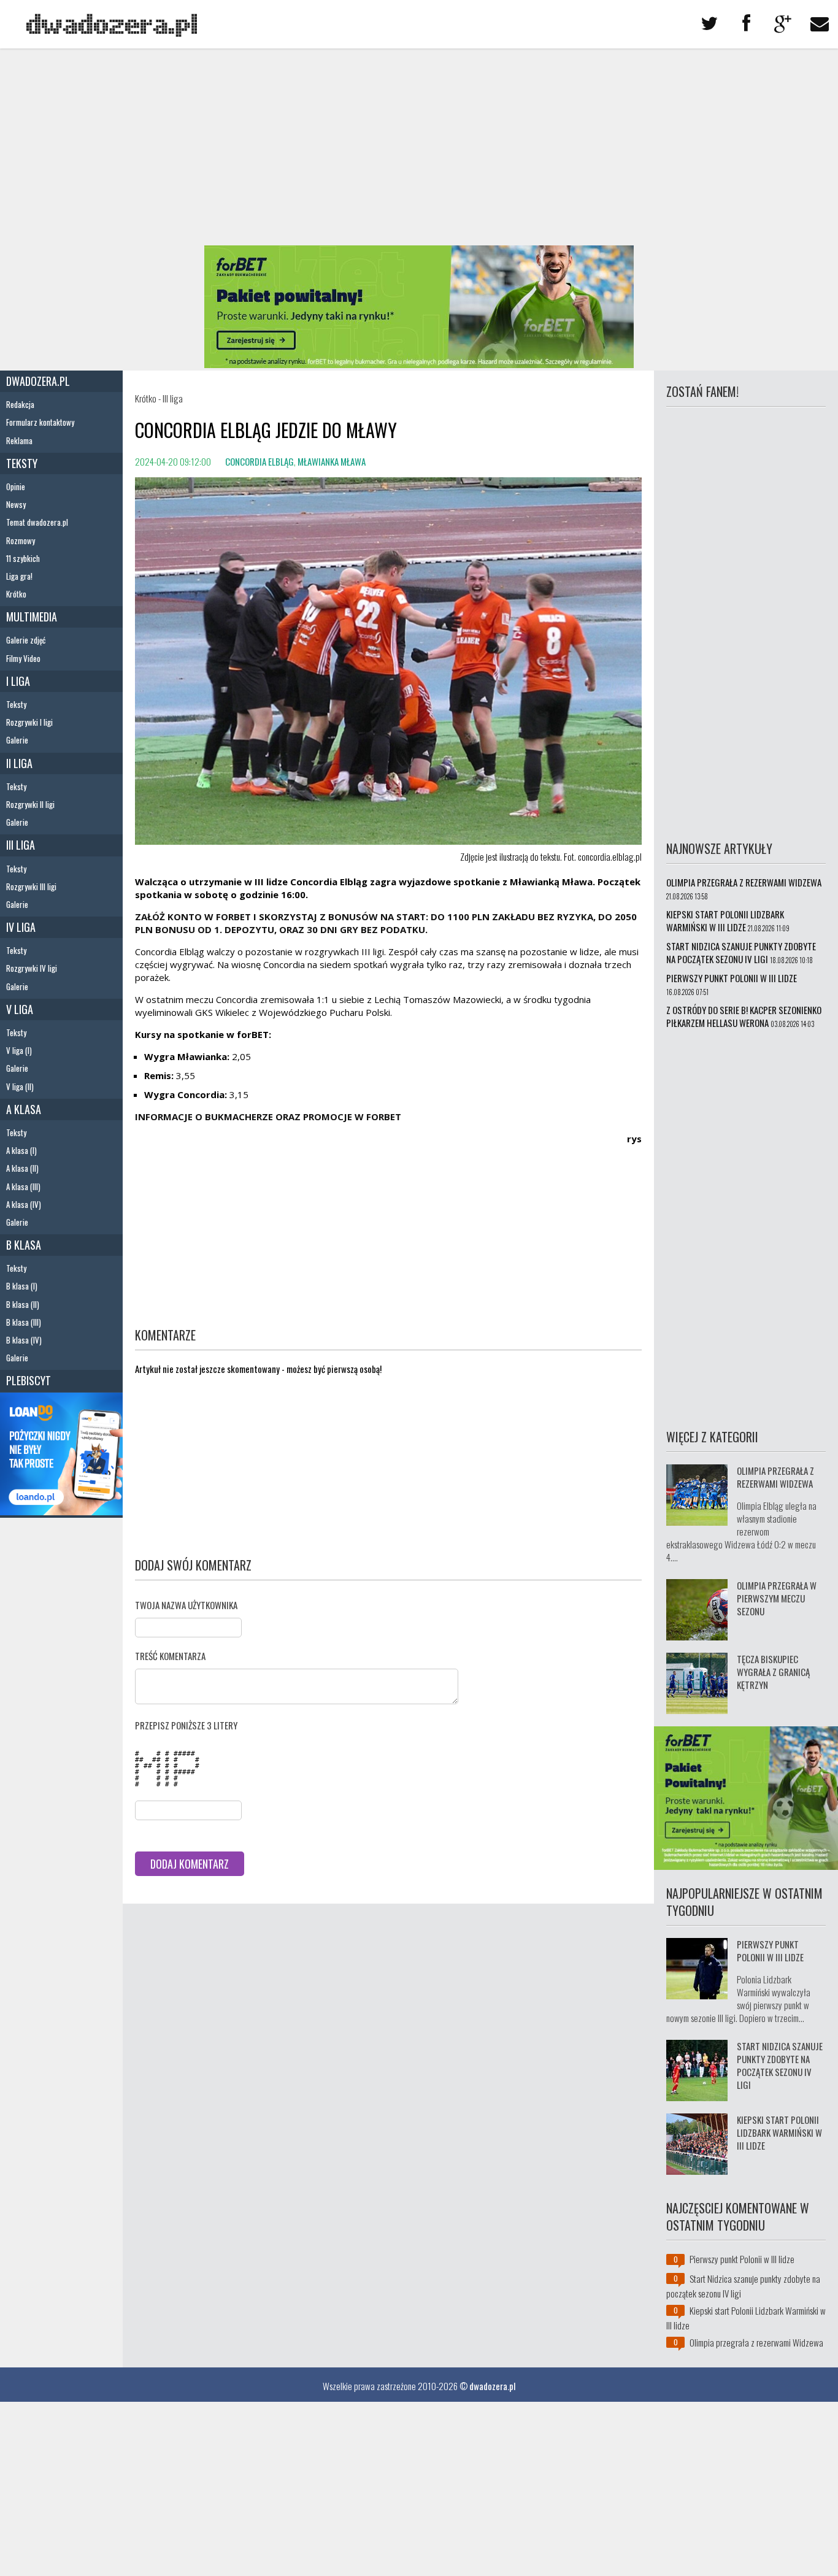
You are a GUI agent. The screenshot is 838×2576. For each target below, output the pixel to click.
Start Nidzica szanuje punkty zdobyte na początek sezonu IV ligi (741, 952)
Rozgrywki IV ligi (32, 968)
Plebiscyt (29, 1380)
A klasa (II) (22, 1168)
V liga (20, 1009)
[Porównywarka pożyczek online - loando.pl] (61, 1511)
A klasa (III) (23, 1186)
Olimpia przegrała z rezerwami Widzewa (744, 882)
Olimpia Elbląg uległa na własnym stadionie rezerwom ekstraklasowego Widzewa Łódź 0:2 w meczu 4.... (741, 1531)
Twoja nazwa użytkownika (186, 1605)
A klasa (24, 1109)
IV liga (21, 927)
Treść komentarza (170, 1656)
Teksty (22, 463)
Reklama (19, 440)
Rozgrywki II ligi (30, 804)
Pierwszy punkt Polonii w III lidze (732, 978)
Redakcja (20, 404)
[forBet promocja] (419, 364)
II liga (19, 763)
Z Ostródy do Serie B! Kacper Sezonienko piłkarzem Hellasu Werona (744, 1016)
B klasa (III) (24, 1322)
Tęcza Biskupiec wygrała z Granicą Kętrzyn (773, 1672)
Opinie (16, 486)
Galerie (17, 740)
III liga (21, 845)
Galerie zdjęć (26, 640)
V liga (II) (20, 1086)
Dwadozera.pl (38, 381)
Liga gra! (19, 576)
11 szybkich (23, 558)
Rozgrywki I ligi (29, 722)
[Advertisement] (419, 147)
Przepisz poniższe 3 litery (186, 1725)
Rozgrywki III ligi (31, 886)
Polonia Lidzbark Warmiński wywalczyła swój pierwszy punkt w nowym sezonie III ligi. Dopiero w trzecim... (738, 1998)
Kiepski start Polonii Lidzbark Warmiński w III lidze (725, 921)
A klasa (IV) (24, 1204)
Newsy (16, 504)
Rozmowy (21, 540)
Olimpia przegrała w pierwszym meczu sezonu (777, 1598)
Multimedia (32, 617)
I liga (18, 681)
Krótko (16, 594)
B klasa (24, 1245)
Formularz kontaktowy (40, 422)
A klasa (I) (21, 1150)
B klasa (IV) (24, 1340)
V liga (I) (19, 1050)
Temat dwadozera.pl (37, 522)
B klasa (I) (22, 1286)
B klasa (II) (23, 1304)
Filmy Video (23, 658)
